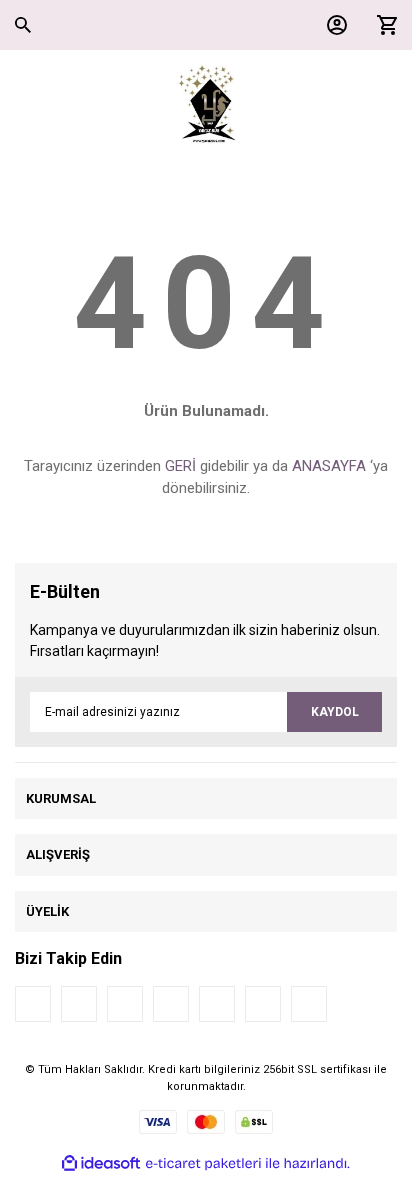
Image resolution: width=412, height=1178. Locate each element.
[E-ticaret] (203, 1164)
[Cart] (382, 25)
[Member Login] (332, 25)
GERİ (180, 466)
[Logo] (206, 105)
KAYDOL (335, 712)
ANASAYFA (329, 466)
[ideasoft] (101, 1163)
